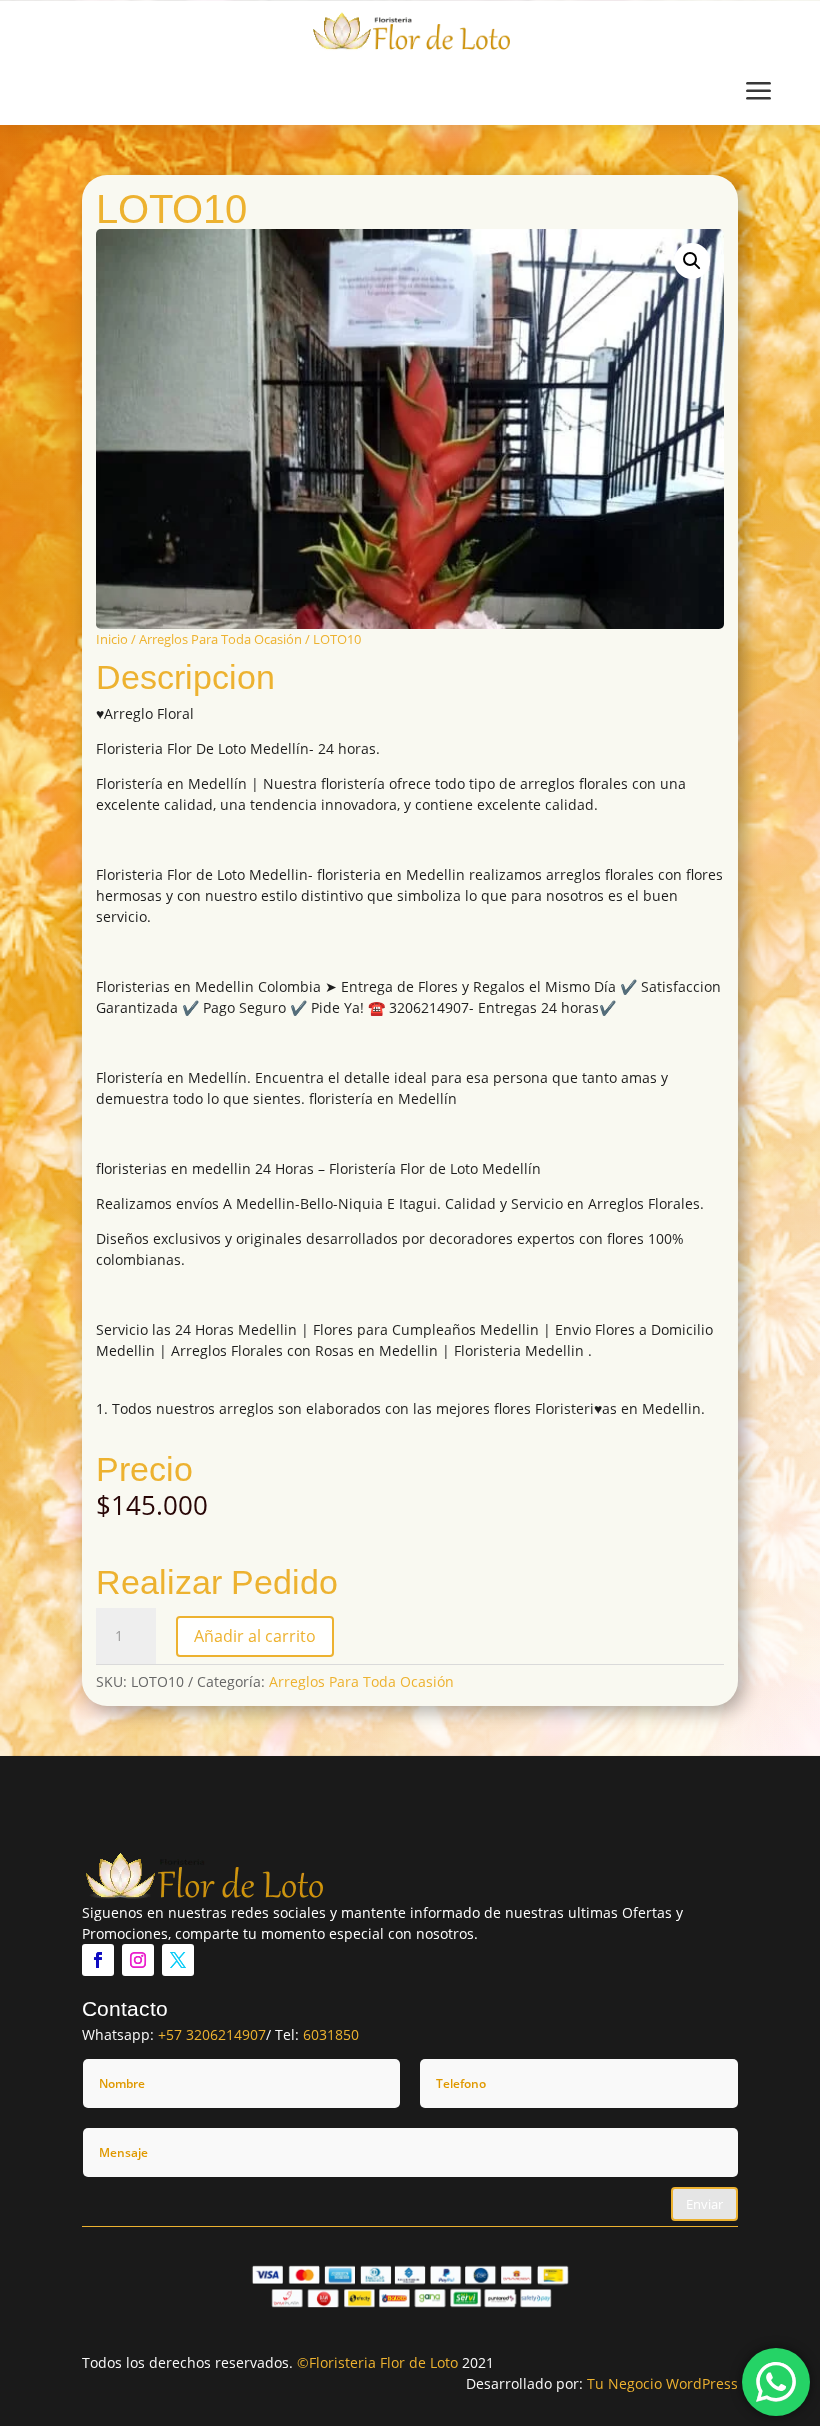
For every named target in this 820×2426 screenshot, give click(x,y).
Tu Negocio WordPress (662, 2383)
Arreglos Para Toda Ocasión (220, 639)
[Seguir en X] (178, 1960)
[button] (692, 261)
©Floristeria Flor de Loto (377, 2362)
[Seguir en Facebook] (98, 1960)
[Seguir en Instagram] (138, 1960)
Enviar (704, 2204)
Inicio (112, 639)
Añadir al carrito (255, 1636)
